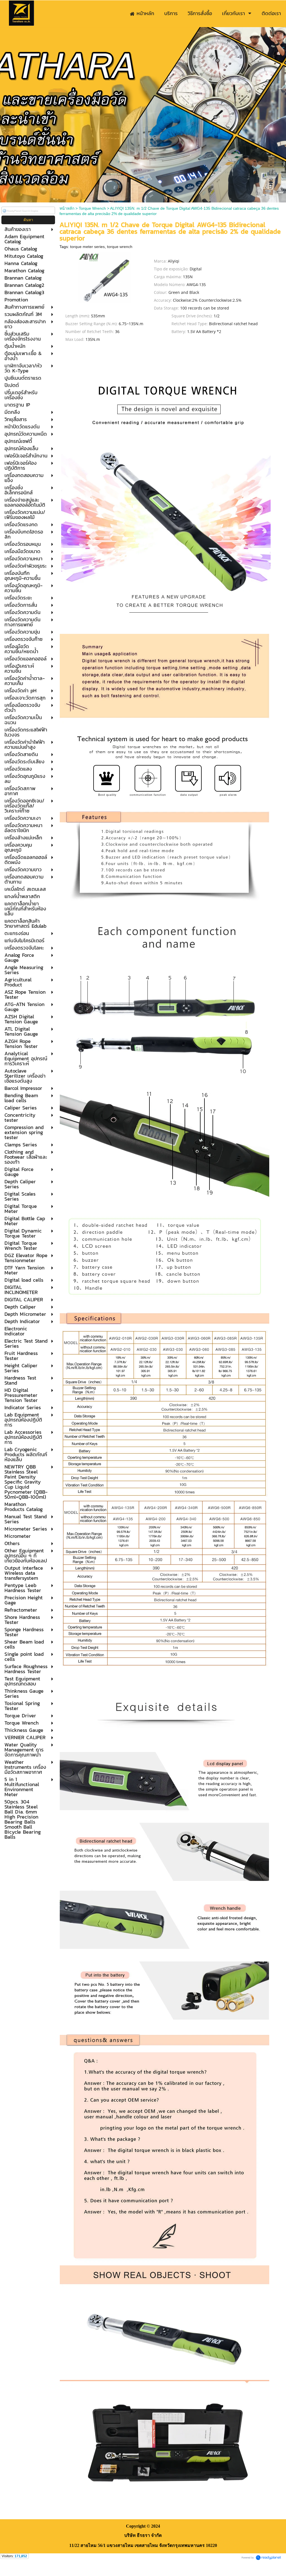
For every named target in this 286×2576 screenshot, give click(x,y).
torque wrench (120, 247)
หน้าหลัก (67, 208)
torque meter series (87, 247)
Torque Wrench (92, 208)
